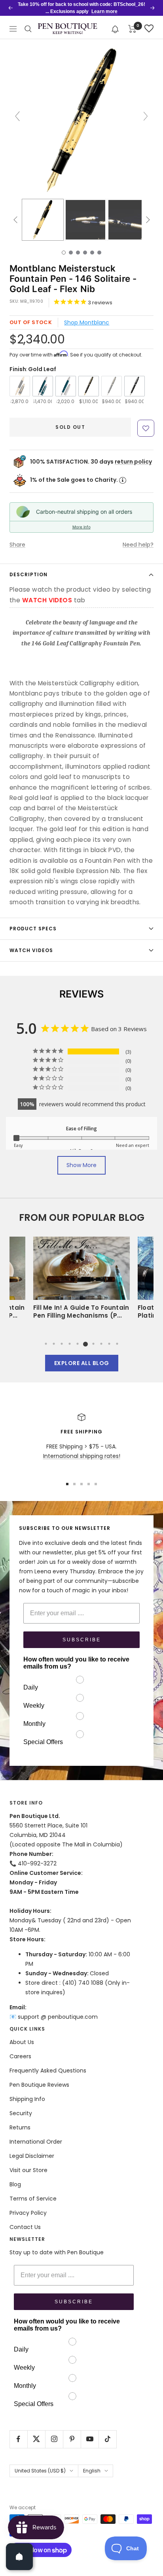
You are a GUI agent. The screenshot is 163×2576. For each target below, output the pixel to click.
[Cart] (132, 29)
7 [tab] (93, 1344)
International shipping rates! (82, 1456)
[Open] (19, 2557)
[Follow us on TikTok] (107, 2439)
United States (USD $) (40, 2471)
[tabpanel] (81, 1280)
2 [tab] (54, 1344)
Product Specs (33, 929)
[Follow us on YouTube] (90, 2439)
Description (28, 574)
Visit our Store (28, 2170)
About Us (22, 2042)
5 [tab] (78, 1344)
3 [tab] (62, 1344)
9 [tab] (109, 1344)
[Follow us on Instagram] (54, 2439)
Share (17, 545)
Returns (20, 2127)
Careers (20, 2056)
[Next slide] (146, 116)
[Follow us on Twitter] (36, 2439)
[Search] (28, 29)
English (92, 2471)
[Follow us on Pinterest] (72, 2439)
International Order (36, 2142)
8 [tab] (101, 1344)
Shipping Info (27, 2099)
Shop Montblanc (87, 322)
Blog (15, 2184)
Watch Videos (31, 950)
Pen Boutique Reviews (39, 2085)
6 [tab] (85, 1344)
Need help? (138, 545)
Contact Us (25, 2227)
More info (81, 527)
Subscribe (82, 1640)
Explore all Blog (82, 1363)
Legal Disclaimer (32, 2156)
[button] (115, 29)
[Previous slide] (17, 116)
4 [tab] (70, 1344)
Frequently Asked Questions (48, 2071)
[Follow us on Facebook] (18, 2439)
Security (21, 2113)
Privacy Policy (28, 2213)
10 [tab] (117, 1344)
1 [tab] (46, 1344)
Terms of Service (33, 2199)
